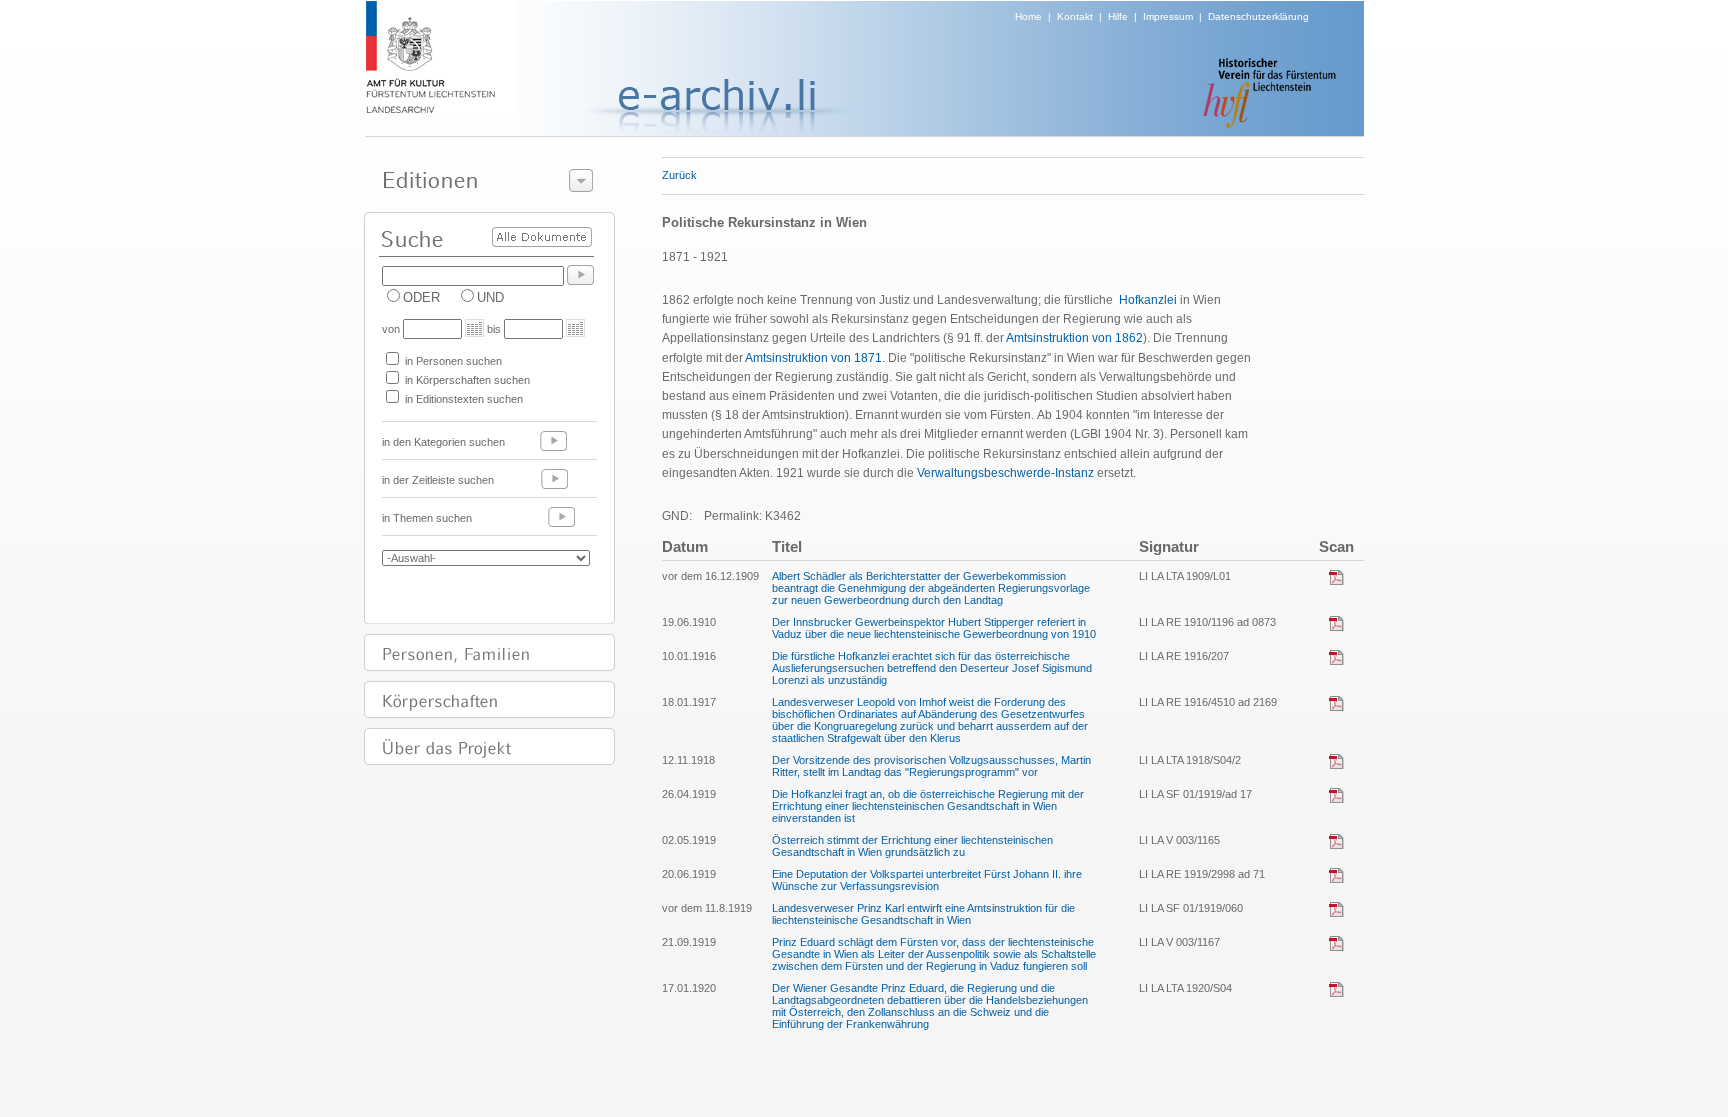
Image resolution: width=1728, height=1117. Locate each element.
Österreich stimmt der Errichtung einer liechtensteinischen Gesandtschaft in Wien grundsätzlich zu (912, 846)
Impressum (1168, 16)
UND (490, 297)
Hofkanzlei (1148, 300)
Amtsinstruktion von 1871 (813, 358)
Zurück (679, 175)
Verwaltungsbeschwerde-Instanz (1005, 473)
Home (1028, 16)
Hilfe (1118, 16)
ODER (421, 297)
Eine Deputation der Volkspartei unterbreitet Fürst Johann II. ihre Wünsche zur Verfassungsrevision (927, 880)
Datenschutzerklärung (1258, 16)
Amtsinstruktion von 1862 (1074, 338)
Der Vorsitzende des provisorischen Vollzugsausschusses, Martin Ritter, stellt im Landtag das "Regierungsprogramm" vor (931, 766)
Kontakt (1075, 16)
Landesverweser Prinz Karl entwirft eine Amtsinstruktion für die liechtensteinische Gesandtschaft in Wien (923, 914)
